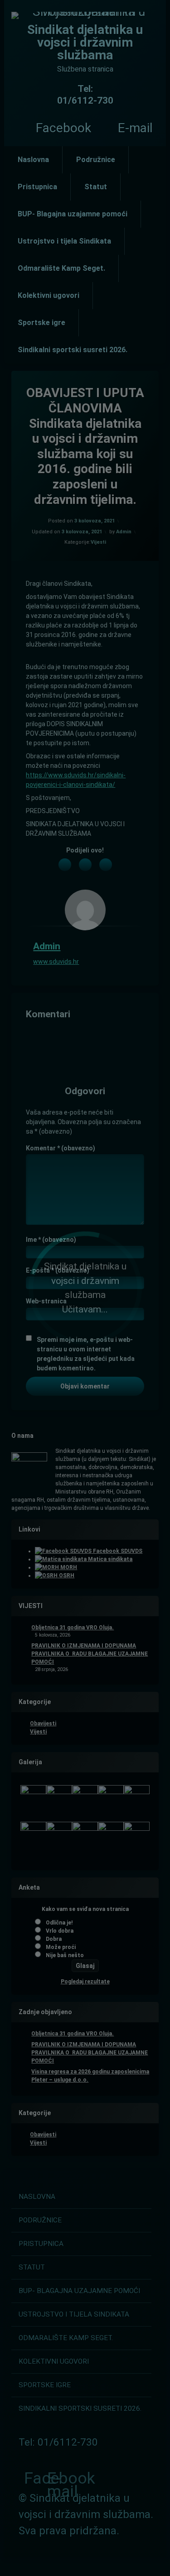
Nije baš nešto (65, 1955)
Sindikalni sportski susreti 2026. (73, 350)
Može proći (61, 1947)
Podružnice (96, 160)
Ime (51, 1240)
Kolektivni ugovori (49, 295)
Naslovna (33, 160)
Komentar (61, 1148)
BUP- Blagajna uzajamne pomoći (73, 214)
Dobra (54, 1939)
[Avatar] (85, 910)
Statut (96, 187)
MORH (68, 1567)
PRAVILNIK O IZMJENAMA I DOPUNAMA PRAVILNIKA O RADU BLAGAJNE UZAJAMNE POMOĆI (90, 1654)
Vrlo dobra (60, 1931)
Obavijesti (43, 1724)
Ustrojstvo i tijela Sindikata (64, 241)
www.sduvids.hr (56, 962)
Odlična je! (59, 1923)
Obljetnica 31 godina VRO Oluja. (73, 1628)
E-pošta (58, 1270)
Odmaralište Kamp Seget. (61, 268)
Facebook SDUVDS (117, 1551)
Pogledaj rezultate (85, 1982)
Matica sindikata (109, 1559)
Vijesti (98, 542)
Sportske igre (41, 323)
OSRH (66, 1575)
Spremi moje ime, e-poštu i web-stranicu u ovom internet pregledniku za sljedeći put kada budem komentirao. (86, 1354)
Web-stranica (46, 1301)
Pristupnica (37, 187)
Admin (124, 532)
